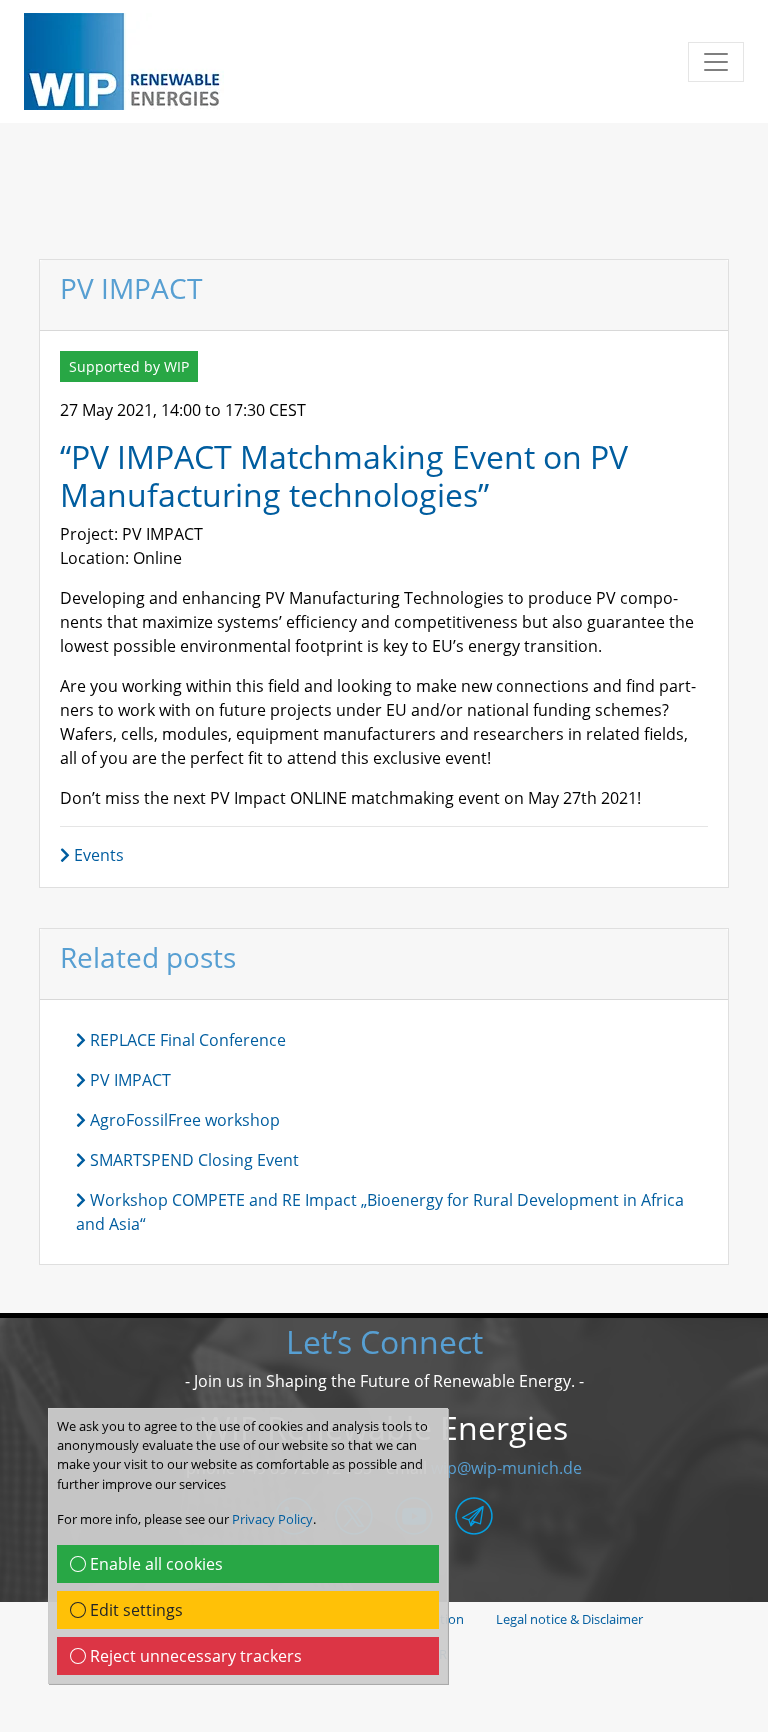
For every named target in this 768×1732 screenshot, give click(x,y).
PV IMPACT (128, 1080)
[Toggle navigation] (716, 62)
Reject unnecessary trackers (194, 1656)
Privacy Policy (272, 1519)
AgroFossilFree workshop (183, 1120)
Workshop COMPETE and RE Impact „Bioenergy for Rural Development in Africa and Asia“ (380, 1212)
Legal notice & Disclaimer (569, 1619)
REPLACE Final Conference (186, 1040)
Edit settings (134, 1610)
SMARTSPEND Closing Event (192, 1160)
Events (97, 855)
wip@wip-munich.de (506, 1468)
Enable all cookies (154, 1564)
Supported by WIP (129, 366)
